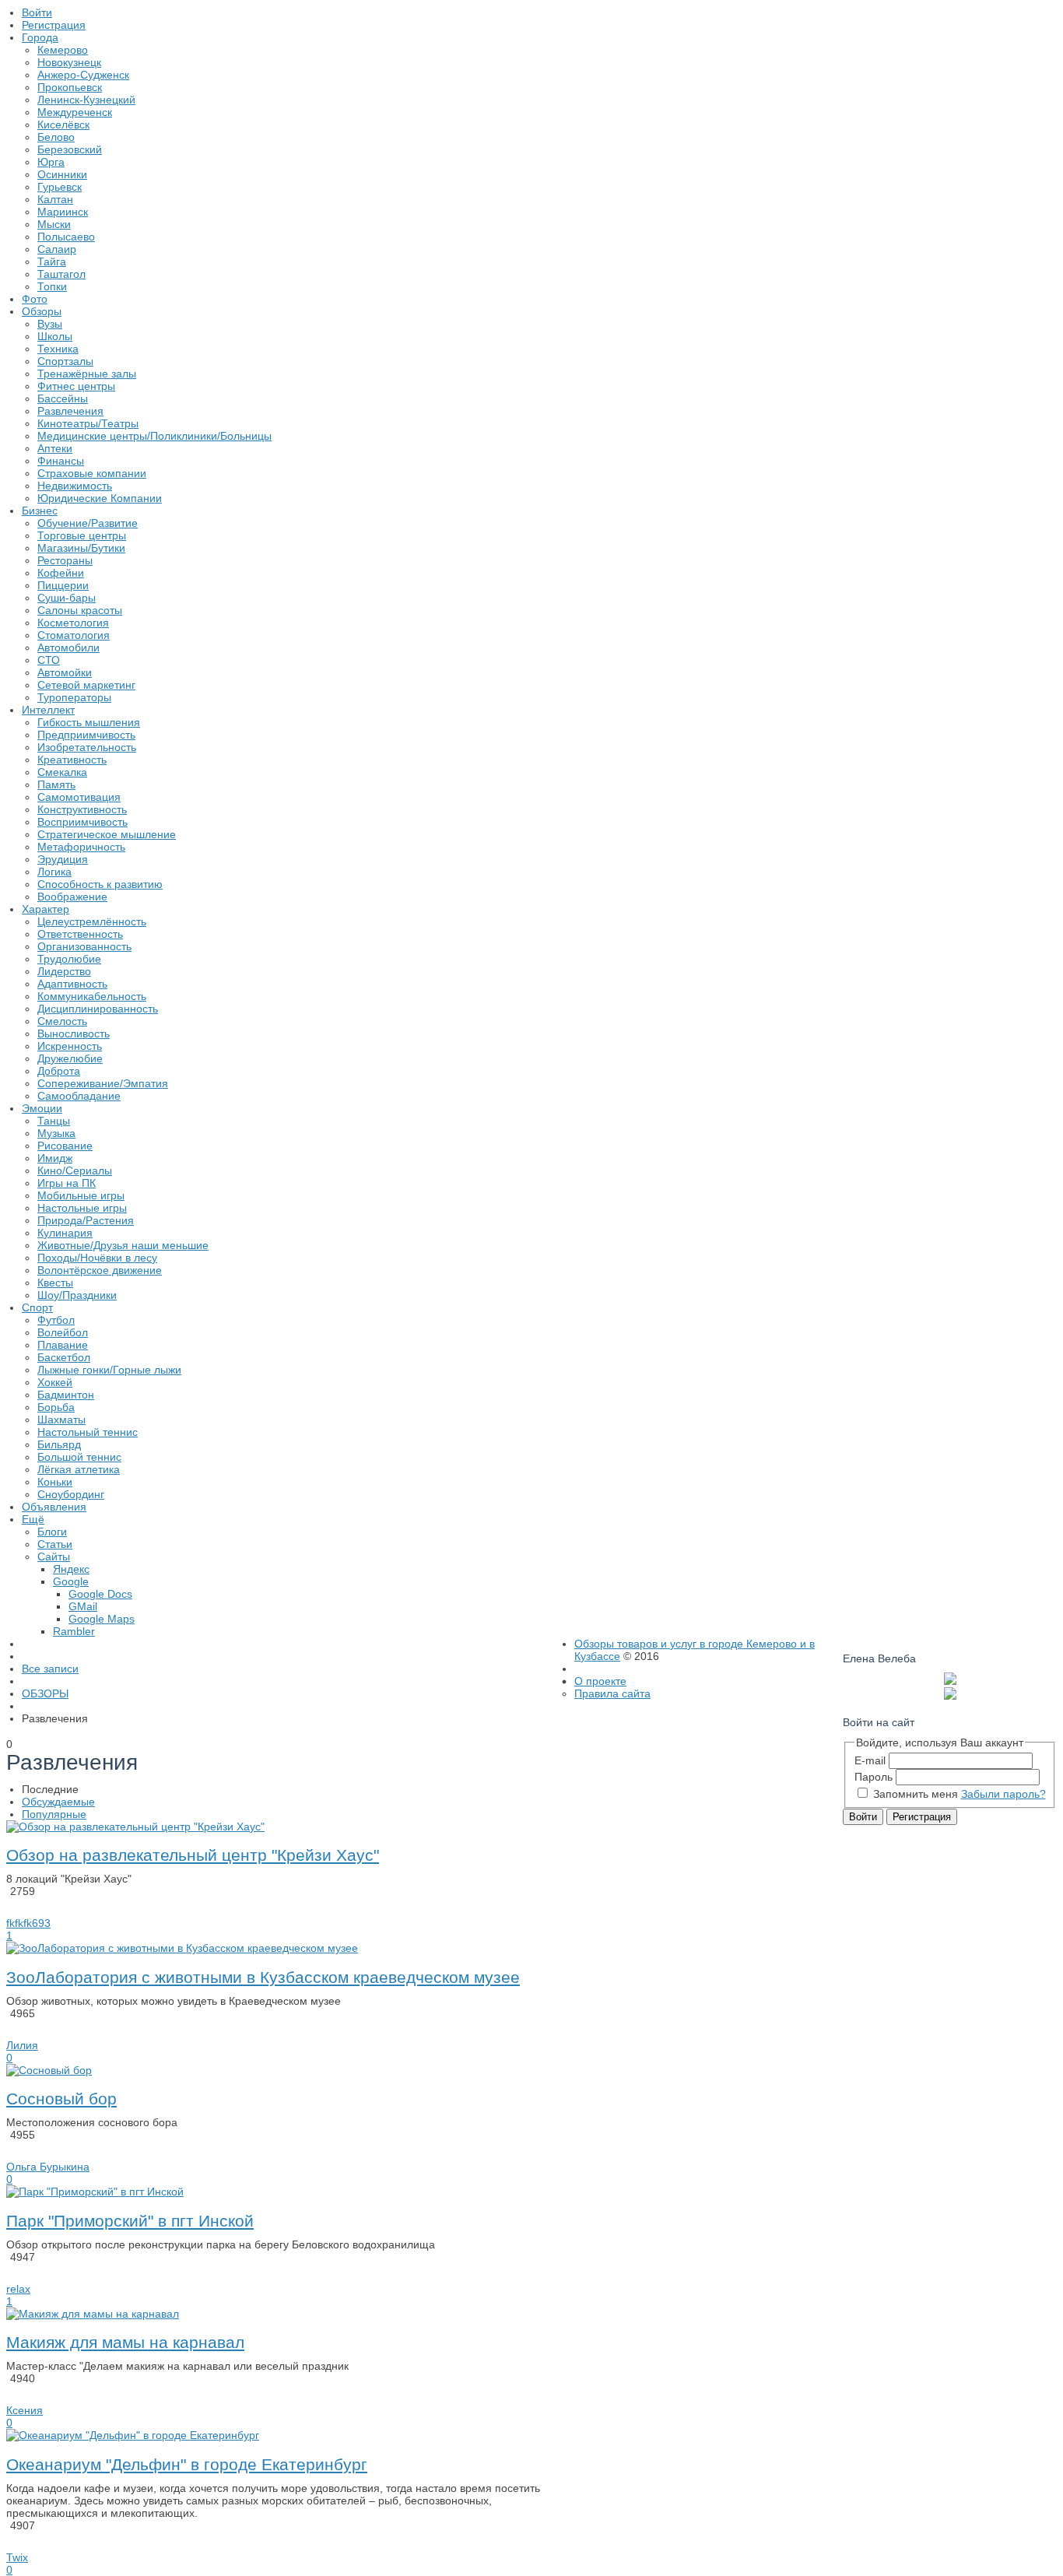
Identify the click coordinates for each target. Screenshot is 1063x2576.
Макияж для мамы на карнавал (125, 2342)
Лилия (22, 2045)
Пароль (874, 1777)
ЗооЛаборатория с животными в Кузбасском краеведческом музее (263, 1977)
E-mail (870, 1760)
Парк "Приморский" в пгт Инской (130, 2221)
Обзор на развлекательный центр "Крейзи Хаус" (193, 1855)
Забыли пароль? (1003, 1794)
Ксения (25, 2410)
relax (18, 2289)
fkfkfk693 (28, 1923)
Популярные (54, 1814)
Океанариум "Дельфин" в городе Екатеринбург (187, 2464)
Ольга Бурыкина (48, 2167)
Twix (17, 2557)
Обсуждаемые (58, 1802)
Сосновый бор (61, 2099)
